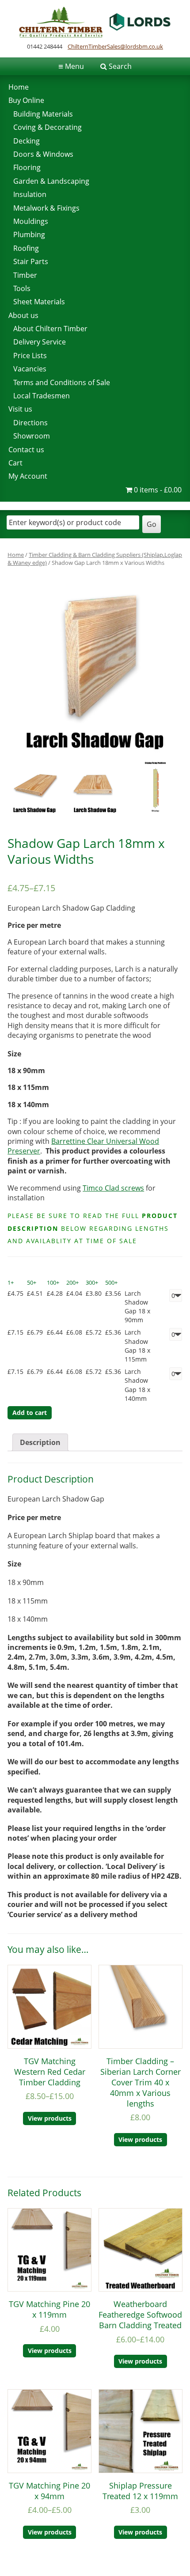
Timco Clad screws (113, 1188)
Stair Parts (31, 261)
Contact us (26, 450)
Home (19, 87)
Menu (71, 66)
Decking (27, 141)
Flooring (27, 167)
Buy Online (26, 100)
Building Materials (43, 114)
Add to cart (30, 1413)
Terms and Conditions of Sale (62, 382)
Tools (22, 288)
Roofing (26, 248)
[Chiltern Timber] (95, 35)
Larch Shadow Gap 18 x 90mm (137, 1307)
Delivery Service (40, 342)
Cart (15, 463)
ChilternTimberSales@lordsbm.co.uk (115, 46)
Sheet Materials (39, 302)
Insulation (30, 194)
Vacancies (30, 369)
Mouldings (31, 221)
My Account (28, 476)
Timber (25, 275)
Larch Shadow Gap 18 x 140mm (137, 1385)
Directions (30, 423)
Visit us (20, 409)
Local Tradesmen (42, 396)
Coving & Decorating (47, 127)
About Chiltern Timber (50, 329)
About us (23, 315)
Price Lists (30, 356)
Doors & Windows (43, 154)
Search (120, 66)
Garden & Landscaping (51, 181)
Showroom (32, 436)
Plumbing (29, 235)
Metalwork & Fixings (46, 208)
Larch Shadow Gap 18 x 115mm (137, 1345)
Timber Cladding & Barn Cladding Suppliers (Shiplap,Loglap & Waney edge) (95, 559)
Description (40, 1442)
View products (50, 2118)
